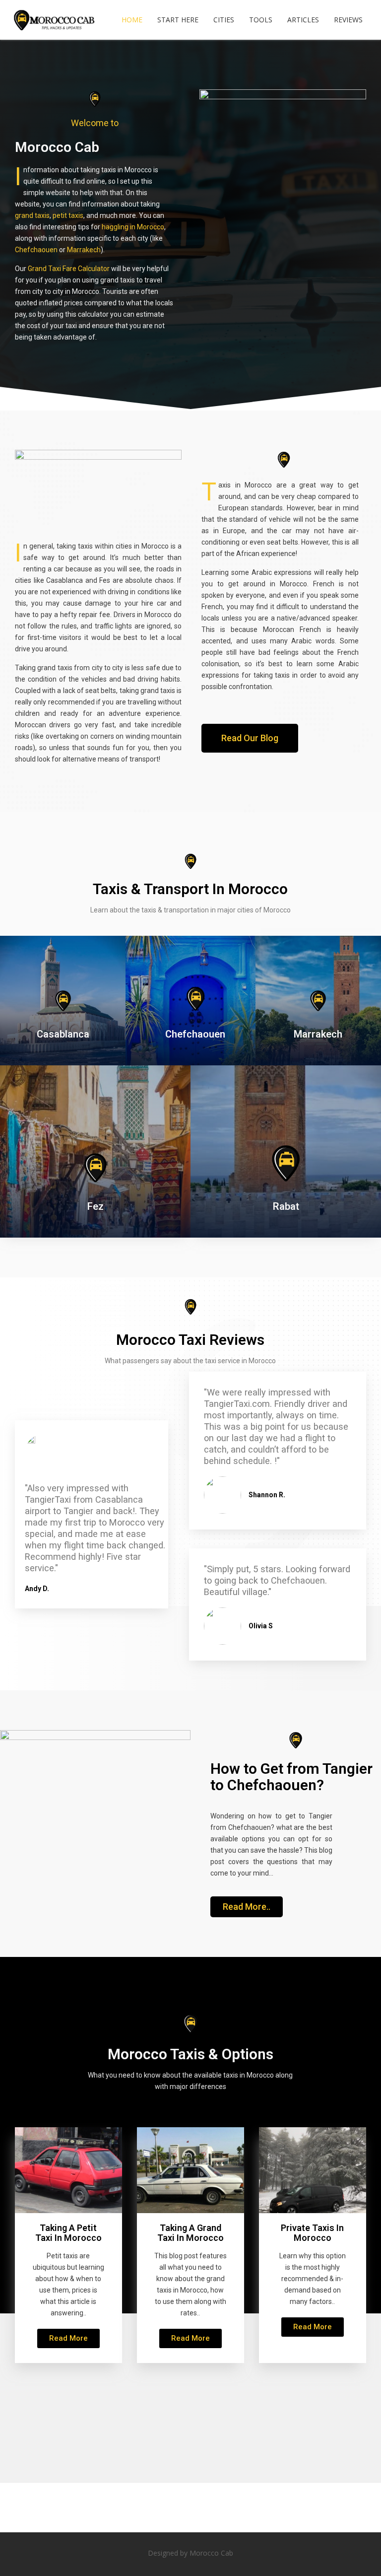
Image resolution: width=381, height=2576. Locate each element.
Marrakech (84, 250)
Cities (224, 20)
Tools (261, 20)
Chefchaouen (36, 250)
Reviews (348, 20)
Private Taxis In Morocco (312, 2233)
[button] (250, 738)
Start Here (178, 20)
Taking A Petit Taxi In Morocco (68, 2233)
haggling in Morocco (133, 227)
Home (132, 20)
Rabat (286, 1206)
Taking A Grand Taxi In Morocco (190, 2233)
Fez (95, 1206)
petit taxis (68, 215)
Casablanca (63, 1034)
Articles (303, 20)
